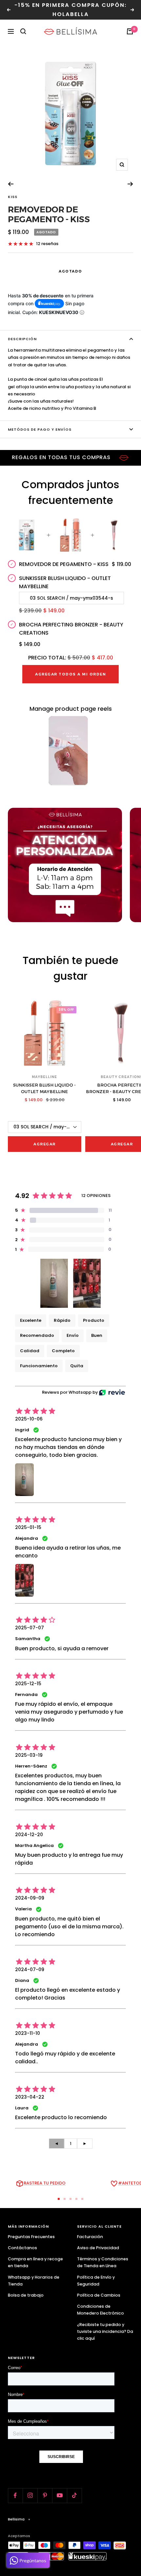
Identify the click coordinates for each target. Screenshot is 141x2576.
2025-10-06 (29, 1419)
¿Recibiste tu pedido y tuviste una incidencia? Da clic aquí (105, 2331)
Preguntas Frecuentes (31, 2237)
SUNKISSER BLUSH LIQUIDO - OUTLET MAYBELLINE (44, 1088)
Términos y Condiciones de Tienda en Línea (103, 2262)
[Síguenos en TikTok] (74, 2495)
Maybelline (44, 1077)
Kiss (13, 197)
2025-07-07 (30, 1628)
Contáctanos (22, 2248)
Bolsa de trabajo (26, 2295)
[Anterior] (11, 184)
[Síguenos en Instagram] (30, 2495)
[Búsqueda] (23, 31)
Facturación (90, 2237)
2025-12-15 (28, 1684)
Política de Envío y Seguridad (96, 2281)
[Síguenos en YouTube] (60, 2495)
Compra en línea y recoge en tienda (35, 2262)
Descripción (22, 339)
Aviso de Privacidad (98, 2248)
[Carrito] (130, 31)
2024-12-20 (29, 1835)
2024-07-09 (30, 1969)
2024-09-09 (30, 1898)
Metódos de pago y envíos (40, 429)
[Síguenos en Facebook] (15, 2495)
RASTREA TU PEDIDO (45, 2183)
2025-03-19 (29, 1755)
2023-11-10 (28, 2033)
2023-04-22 (30, 2097)
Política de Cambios (99, 2295)
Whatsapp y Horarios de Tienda (34, 2281)
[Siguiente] (130, 184)
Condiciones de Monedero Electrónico (101, 2310)
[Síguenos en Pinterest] (45, 2495)
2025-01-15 (28, 1527)
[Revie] (112, 1393)
